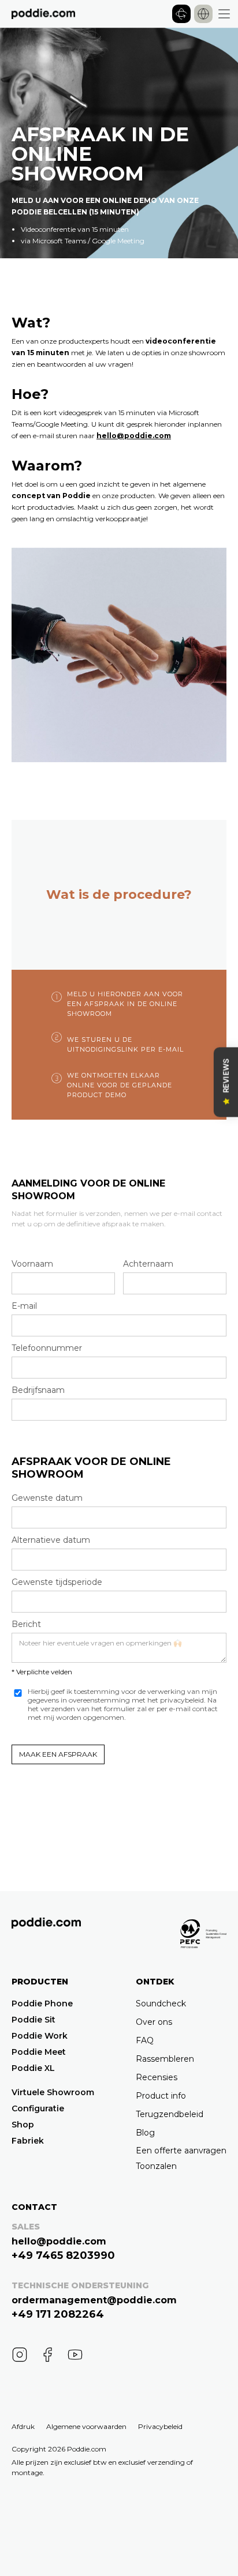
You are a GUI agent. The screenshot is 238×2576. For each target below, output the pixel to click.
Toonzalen (156, 2166)
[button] (203, 14)
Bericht (26, 1624)
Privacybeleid (160, 2426)
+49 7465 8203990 (63, 2255)
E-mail (24, 1306)
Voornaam (32, 1264)
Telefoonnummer (47, 1348)
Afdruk (23, 2426)
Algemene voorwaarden (86, 2426)
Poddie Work (40, 2036)
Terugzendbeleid (170, 2114)
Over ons (154, 2022)
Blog (145, 2133)
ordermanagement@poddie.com (94, 2300)
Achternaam (148, 1264)
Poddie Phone (42, 2003)
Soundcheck (161, 2003)
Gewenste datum (47, 1498)
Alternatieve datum (51, 1540)
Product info (161, 2096)
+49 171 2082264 (58, 2314)
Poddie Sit (34, 2020)
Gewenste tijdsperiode (57, 1582)
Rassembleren (165, 2059)
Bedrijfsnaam (38, 1390)
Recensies (157, 2077)
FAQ (145, 2040)
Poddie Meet (39, 2052)
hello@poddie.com (134, 436)
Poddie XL (33, 2068)
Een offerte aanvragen (181, 2151)
